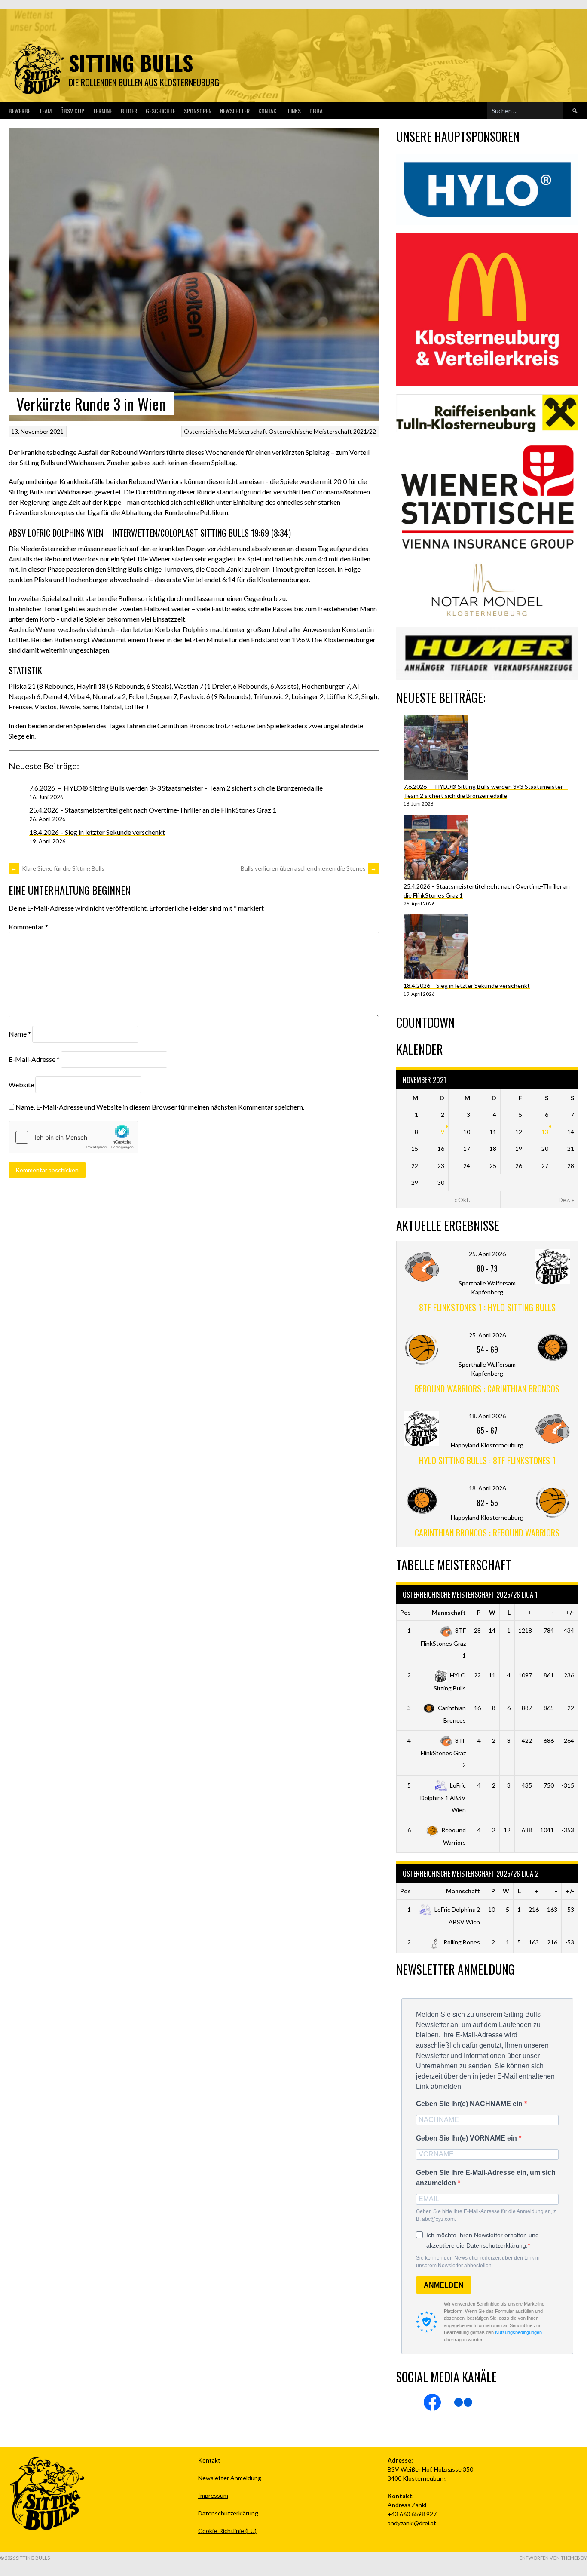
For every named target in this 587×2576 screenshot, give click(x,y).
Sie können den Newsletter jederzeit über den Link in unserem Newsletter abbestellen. (478, 2262)
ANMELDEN (444, 2285)
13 (545, 1132)
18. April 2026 (487, 1416)
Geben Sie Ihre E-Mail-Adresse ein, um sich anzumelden (486, 2178)
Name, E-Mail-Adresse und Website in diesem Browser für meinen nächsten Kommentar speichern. (160, 1107)
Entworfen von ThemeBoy (553, 2558)
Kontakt (269, 111)
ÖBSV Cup (72, 111)
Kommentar (28, 927)
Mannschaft (449, 1612)
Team (45, 111)
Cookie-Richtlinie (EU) (227, 2531)
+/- (570, 1612)
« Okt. (462, 1200)
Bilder (129, 111)
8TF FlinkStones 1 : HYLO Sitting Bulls (487, 1307)
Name (20, 1034)
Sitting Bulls (131, 63)
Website (21, 1084)
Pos (405, 1612)
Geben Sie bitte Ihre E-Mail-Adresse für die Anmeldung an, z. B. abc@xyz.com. (487, 2215)
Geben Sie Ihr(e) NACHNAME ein (470, 2104)
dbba (316, 111)
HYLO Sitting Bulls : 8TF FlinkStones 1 (487, 1460)
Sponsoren (198, 111)
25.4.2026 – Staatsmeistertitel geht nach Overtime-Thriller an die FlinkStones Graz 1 (153, 810)
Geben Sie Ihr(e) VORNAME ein (467, 2138)
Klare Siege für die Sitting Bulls (58, 868)
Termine (102, 111)
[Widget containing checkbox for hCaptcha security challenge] (73, 1137)
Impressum (213, 2495)
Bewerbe (20, 111)
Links (294, 111)
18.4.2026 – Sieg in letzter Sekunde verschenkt (97, 832)
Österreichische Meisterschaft (226, 431)
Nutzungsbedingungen (518, 2332)
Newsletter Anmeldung (230, 2478)
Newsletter (235, 111)
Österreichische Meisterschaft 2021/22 (322, 431)
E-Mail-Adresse (34, 1059)
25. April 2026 (487, 1254)
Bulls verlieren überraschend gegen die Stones (309, 868)
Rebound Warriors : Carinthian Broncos (487, 1389)
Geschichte (161, 111)
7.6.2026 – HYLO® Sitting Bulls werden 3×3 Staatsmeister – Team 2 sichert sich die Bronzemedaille (176, 788)
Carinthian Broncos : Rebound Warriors (487, 1533)
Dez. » (566, 1200)
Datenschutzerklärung (228, 2513)
